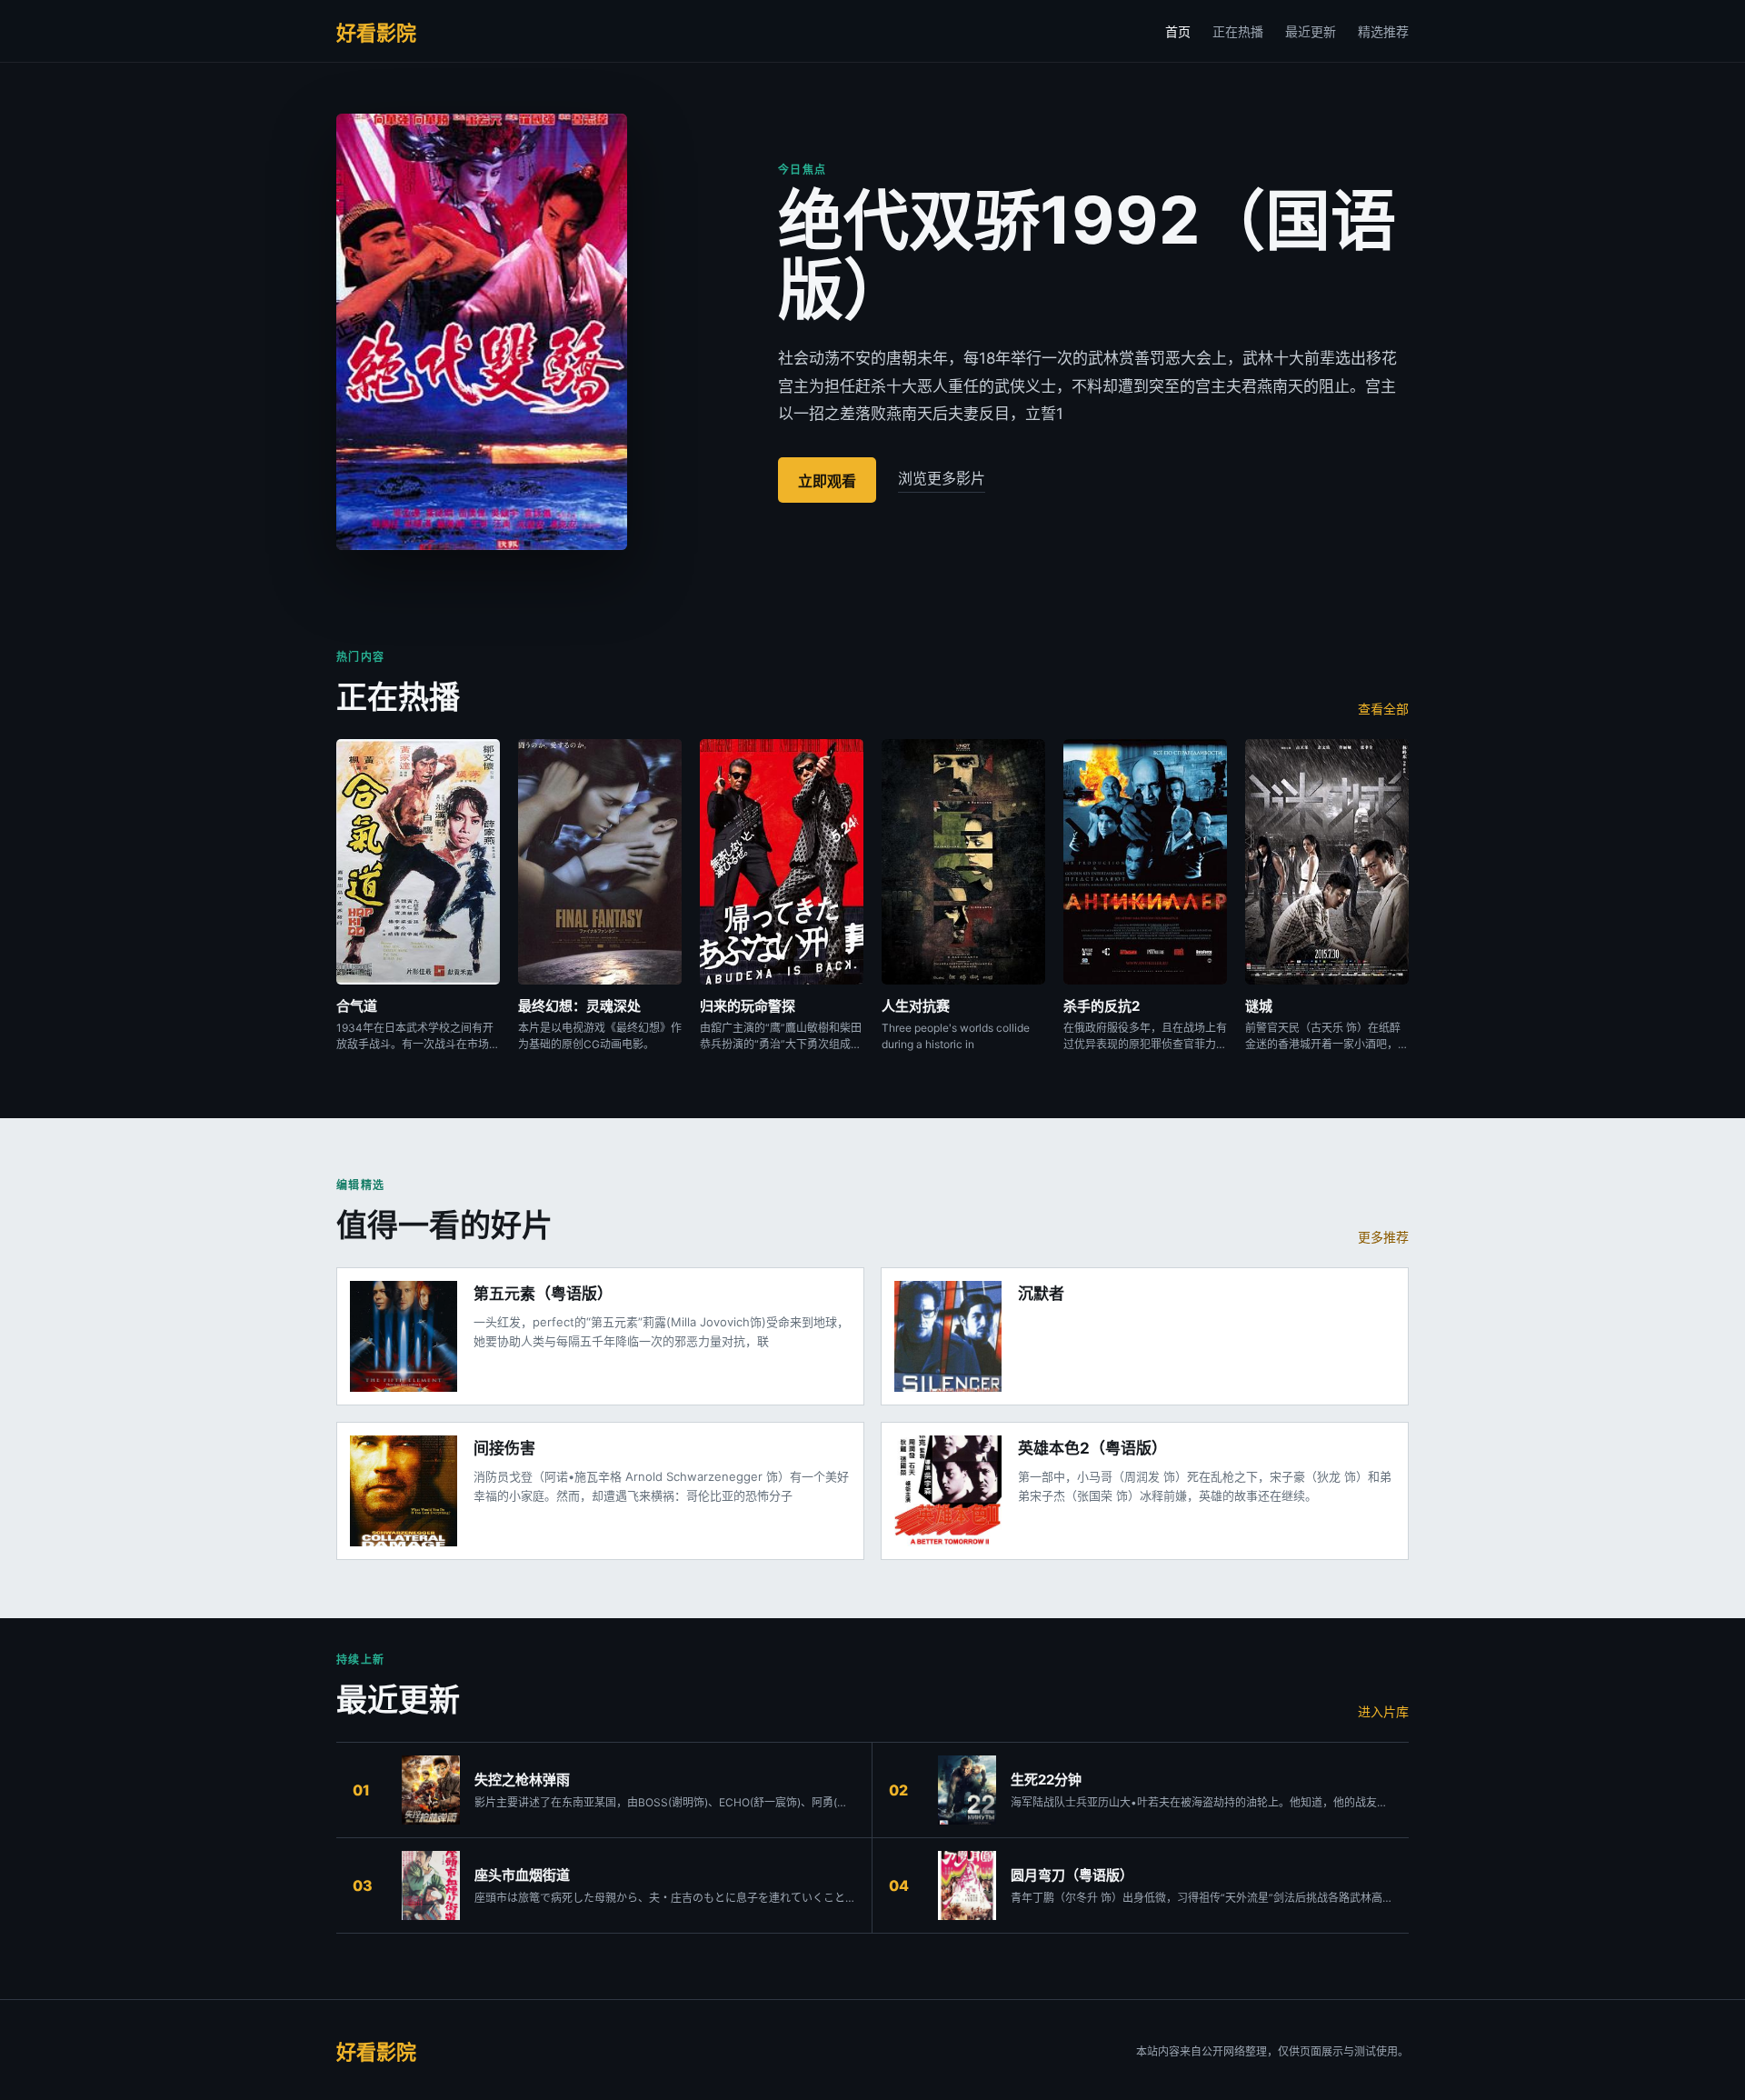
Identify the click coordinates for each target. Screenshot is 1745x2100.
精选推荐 (1383, 31)
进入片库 (1383, 1711)
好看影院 (376, 33)
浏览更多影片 (942, 478)
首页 (1178, 31)
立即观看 (827, 481)
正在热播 (1238, 31)
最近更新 (1311, 31)
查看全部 (1383, 709)
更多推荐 (1383, 1237)
